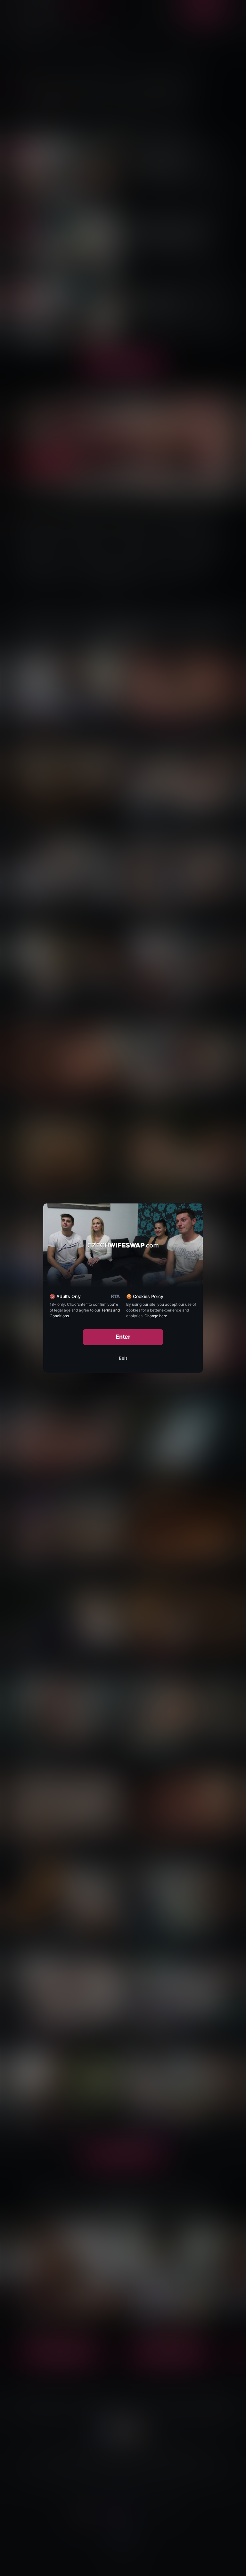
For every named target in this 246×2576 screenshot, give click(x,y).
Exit (123, 1358)
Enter (123, 1337)
